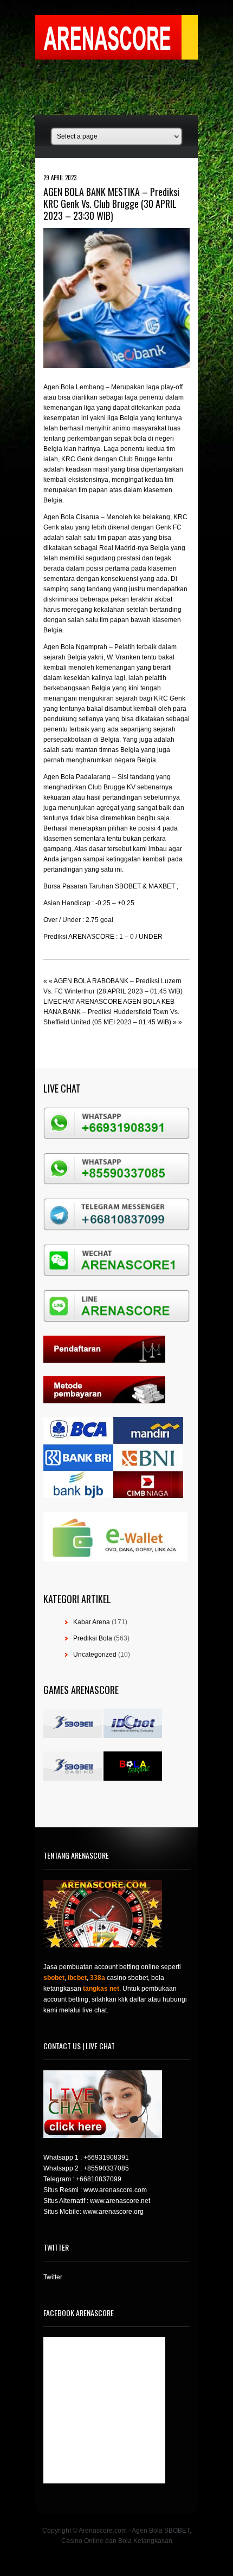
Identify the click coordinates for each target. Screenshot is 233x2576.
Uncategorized (95, 1655)
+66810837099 (99, 2179)
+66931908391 (106, 2157)
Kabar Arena (92, 1622)
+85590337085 (106, 2168)
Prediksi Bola (93, 1638)
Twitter (53, 2277)
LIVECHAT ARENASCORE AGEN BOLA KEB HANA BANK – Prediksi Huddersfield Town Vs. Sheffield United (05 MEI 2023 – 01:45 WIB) (111, 1012)
